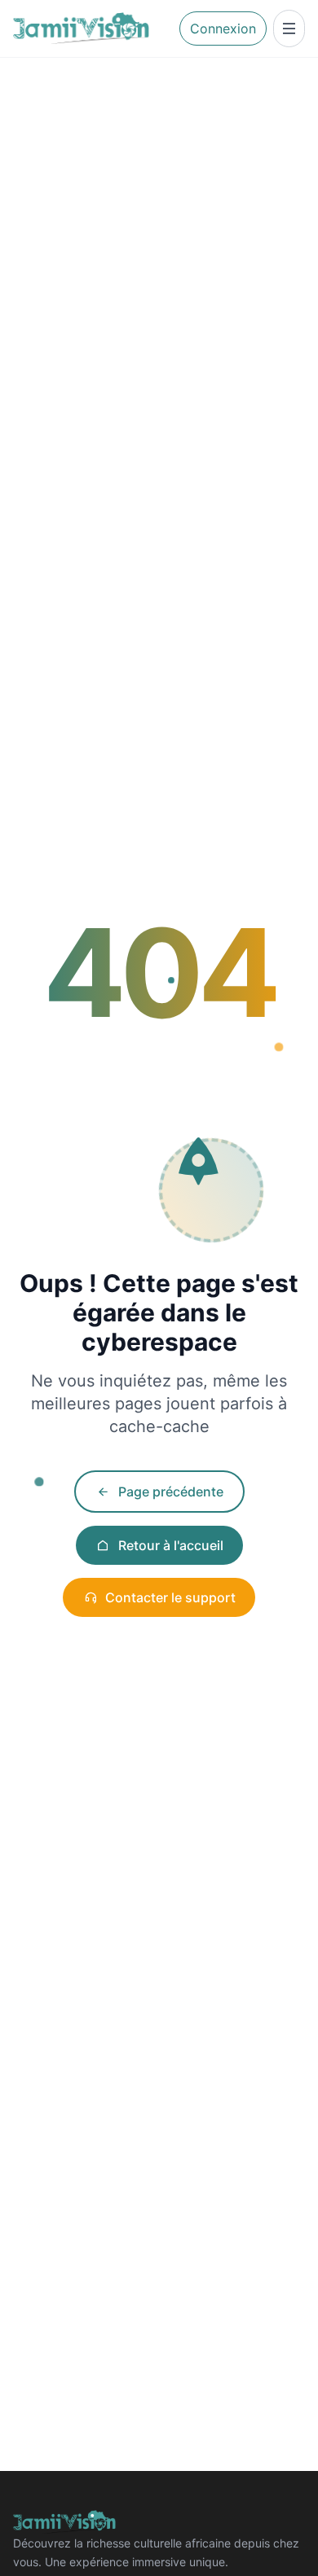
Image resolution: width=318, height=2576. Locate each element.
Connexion (223, 28)
